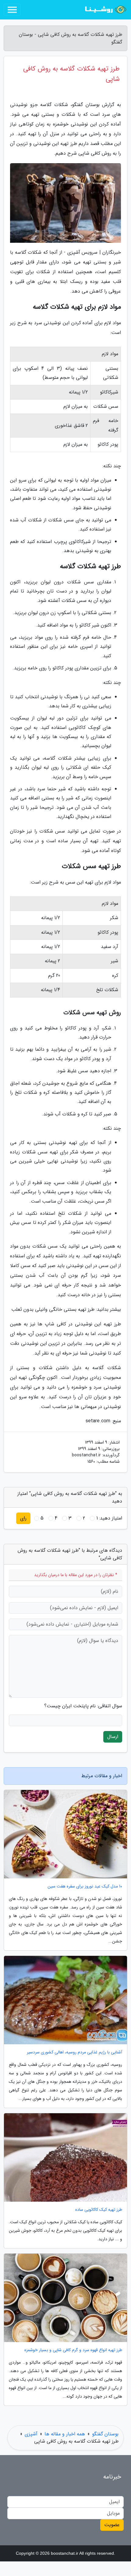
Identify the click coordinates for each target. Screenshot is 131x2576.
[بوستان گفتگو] (105, 10)
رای (23, 1518)
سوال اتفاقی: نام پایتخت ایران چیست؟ (83, 1706)
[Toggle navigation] (12, 10)
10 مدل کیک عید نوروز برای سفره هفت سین (85, 1886)
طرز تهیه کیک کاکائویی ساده (99, 2210)
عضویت (112, 2525)
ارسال (113, 1737)
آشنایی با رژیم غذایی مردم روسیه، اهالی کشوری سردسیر (74, 2052)
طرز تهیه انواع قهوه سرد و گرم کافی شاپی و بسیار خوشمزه (73, 2350)
